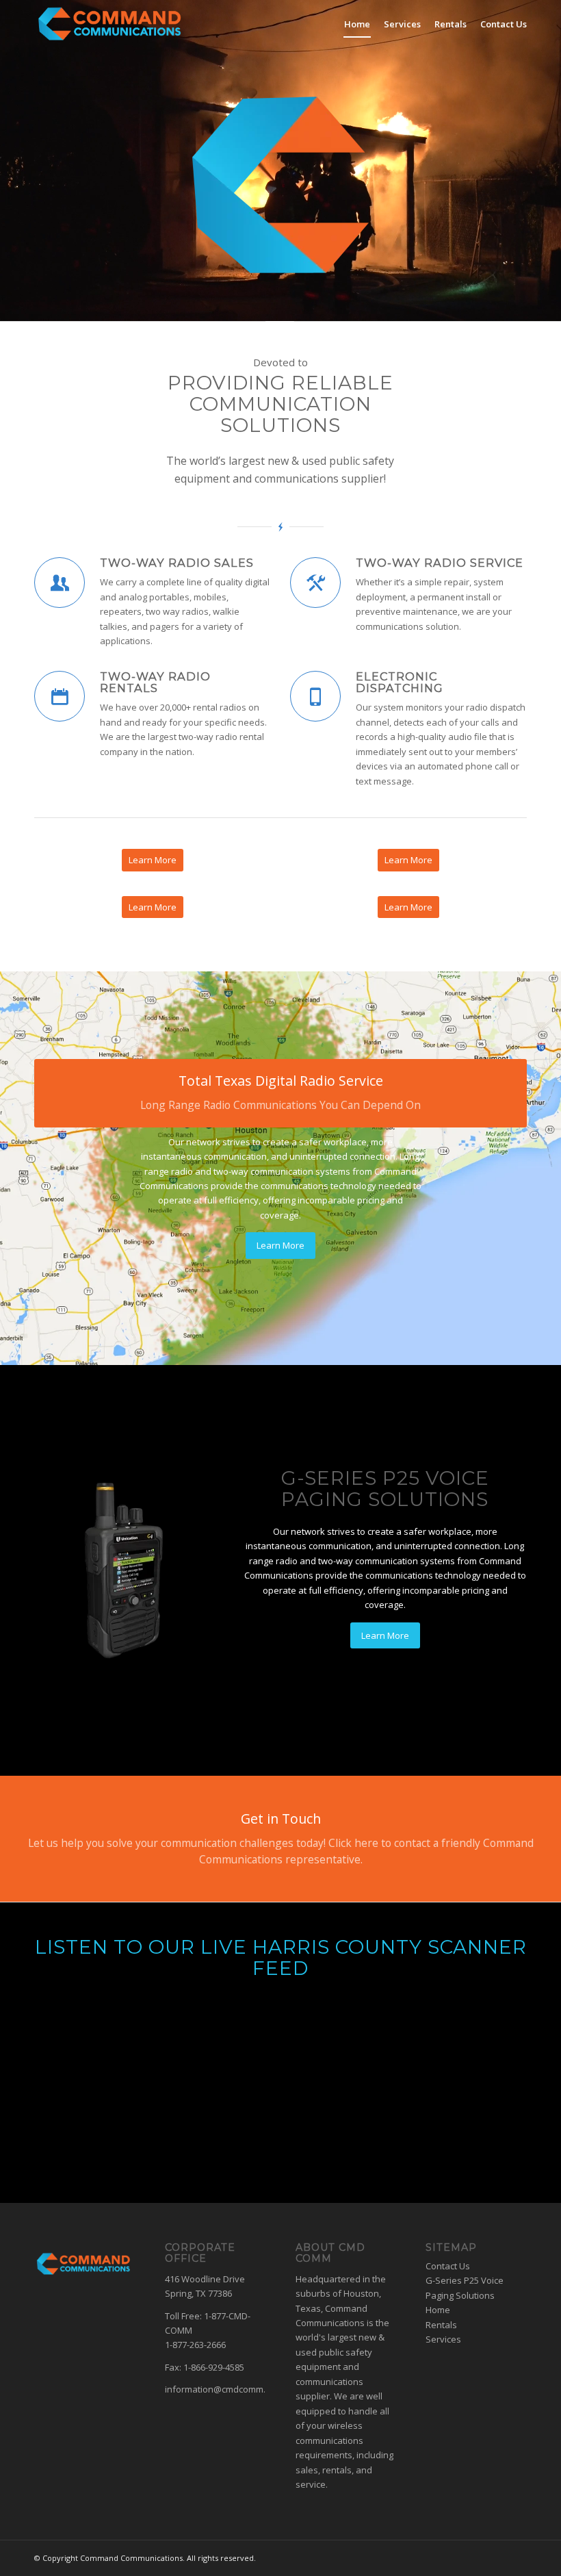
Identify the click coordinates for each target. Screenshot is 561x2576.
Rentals (441, 2325)
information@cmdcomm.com (224, 2389)
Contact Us (448, 2266)
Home (438, 2310)
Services (443, 2339)
